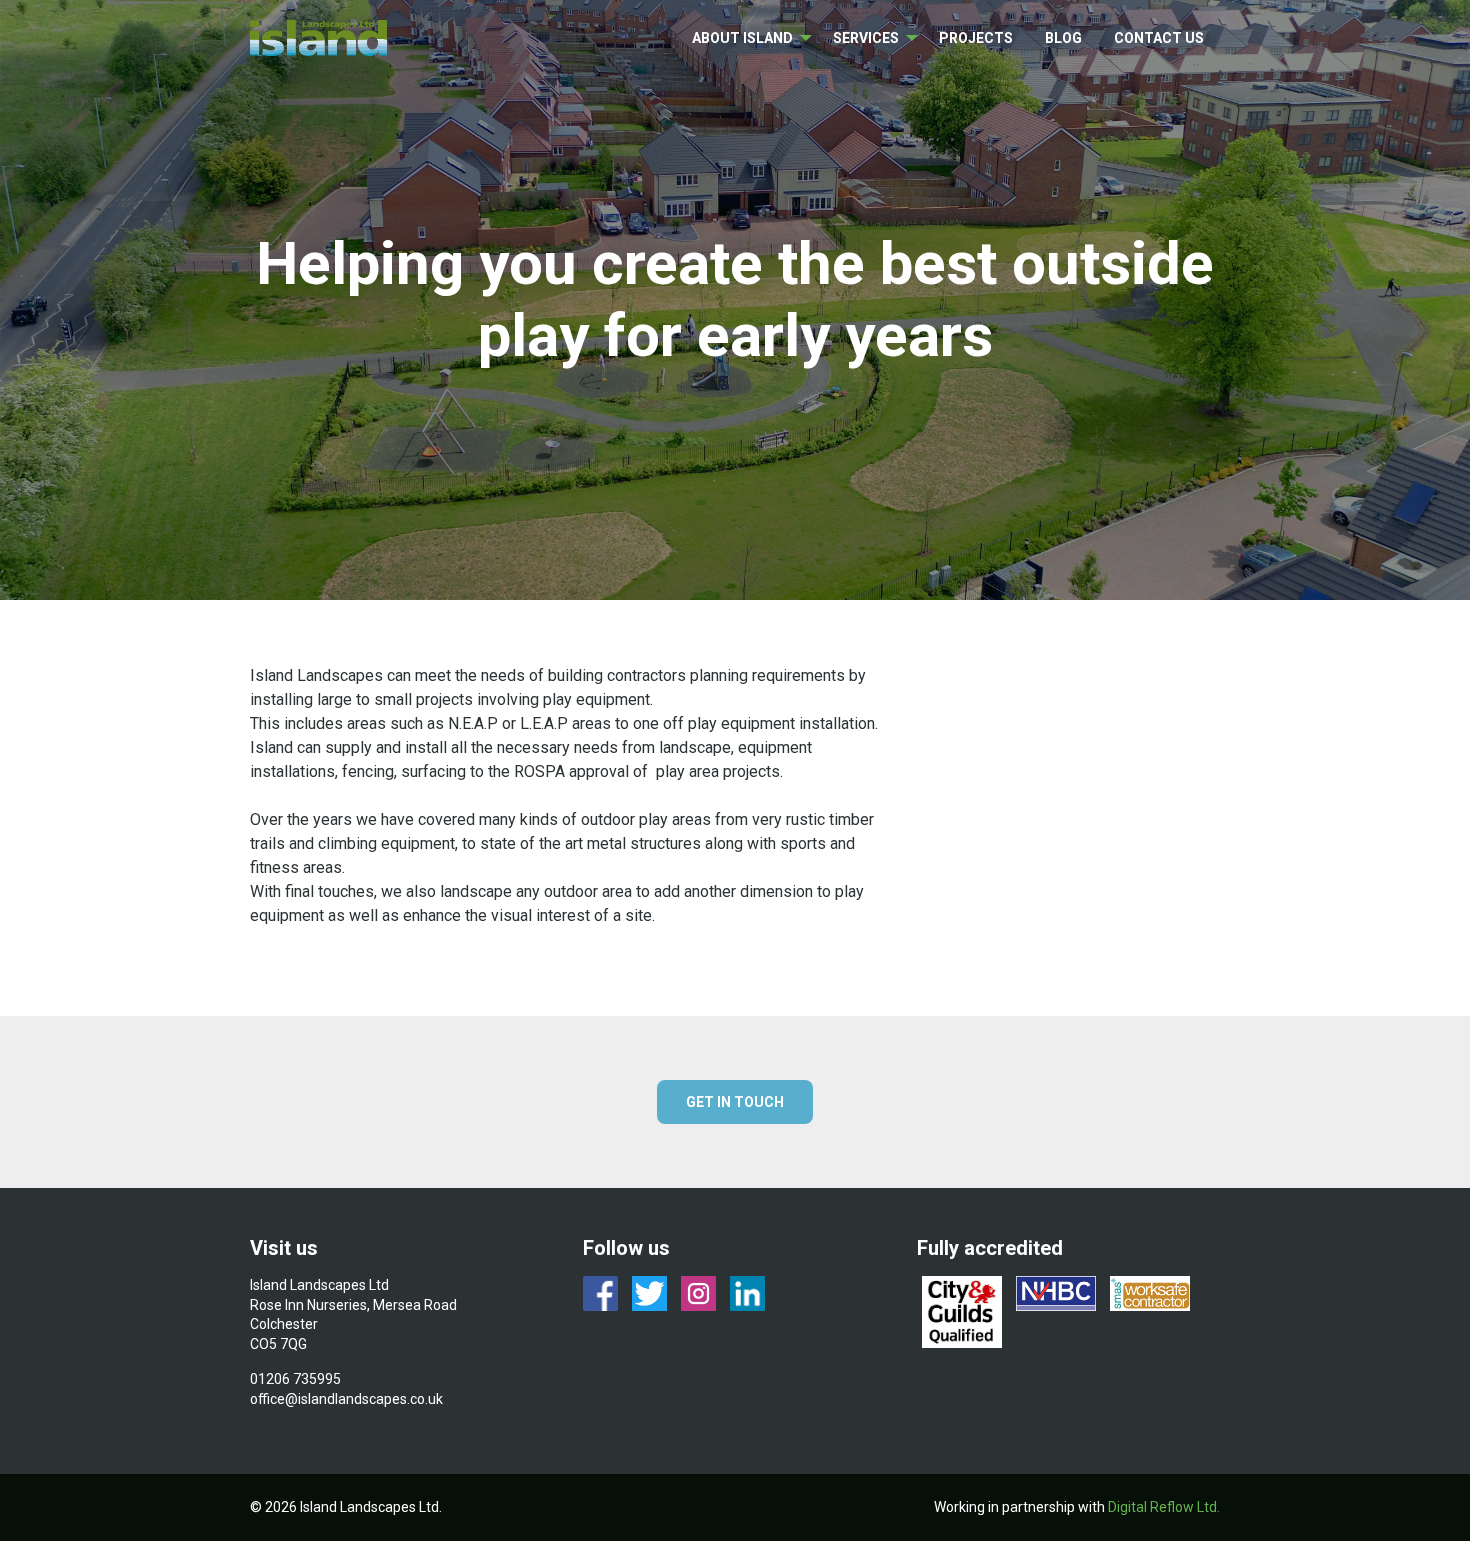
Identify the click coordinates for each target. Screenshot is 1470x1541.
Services (866, 38)
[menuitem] (746, 38)
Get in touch (735, 1102)
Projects (976, 38)
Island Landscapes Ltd (320, 38)
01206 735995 (295, 1379)
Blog (1063, 38)
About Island (742, 38)
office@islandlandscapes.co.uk (346, 1399)
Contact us (1159, 38)
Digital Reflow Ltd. (1164, 1507)
